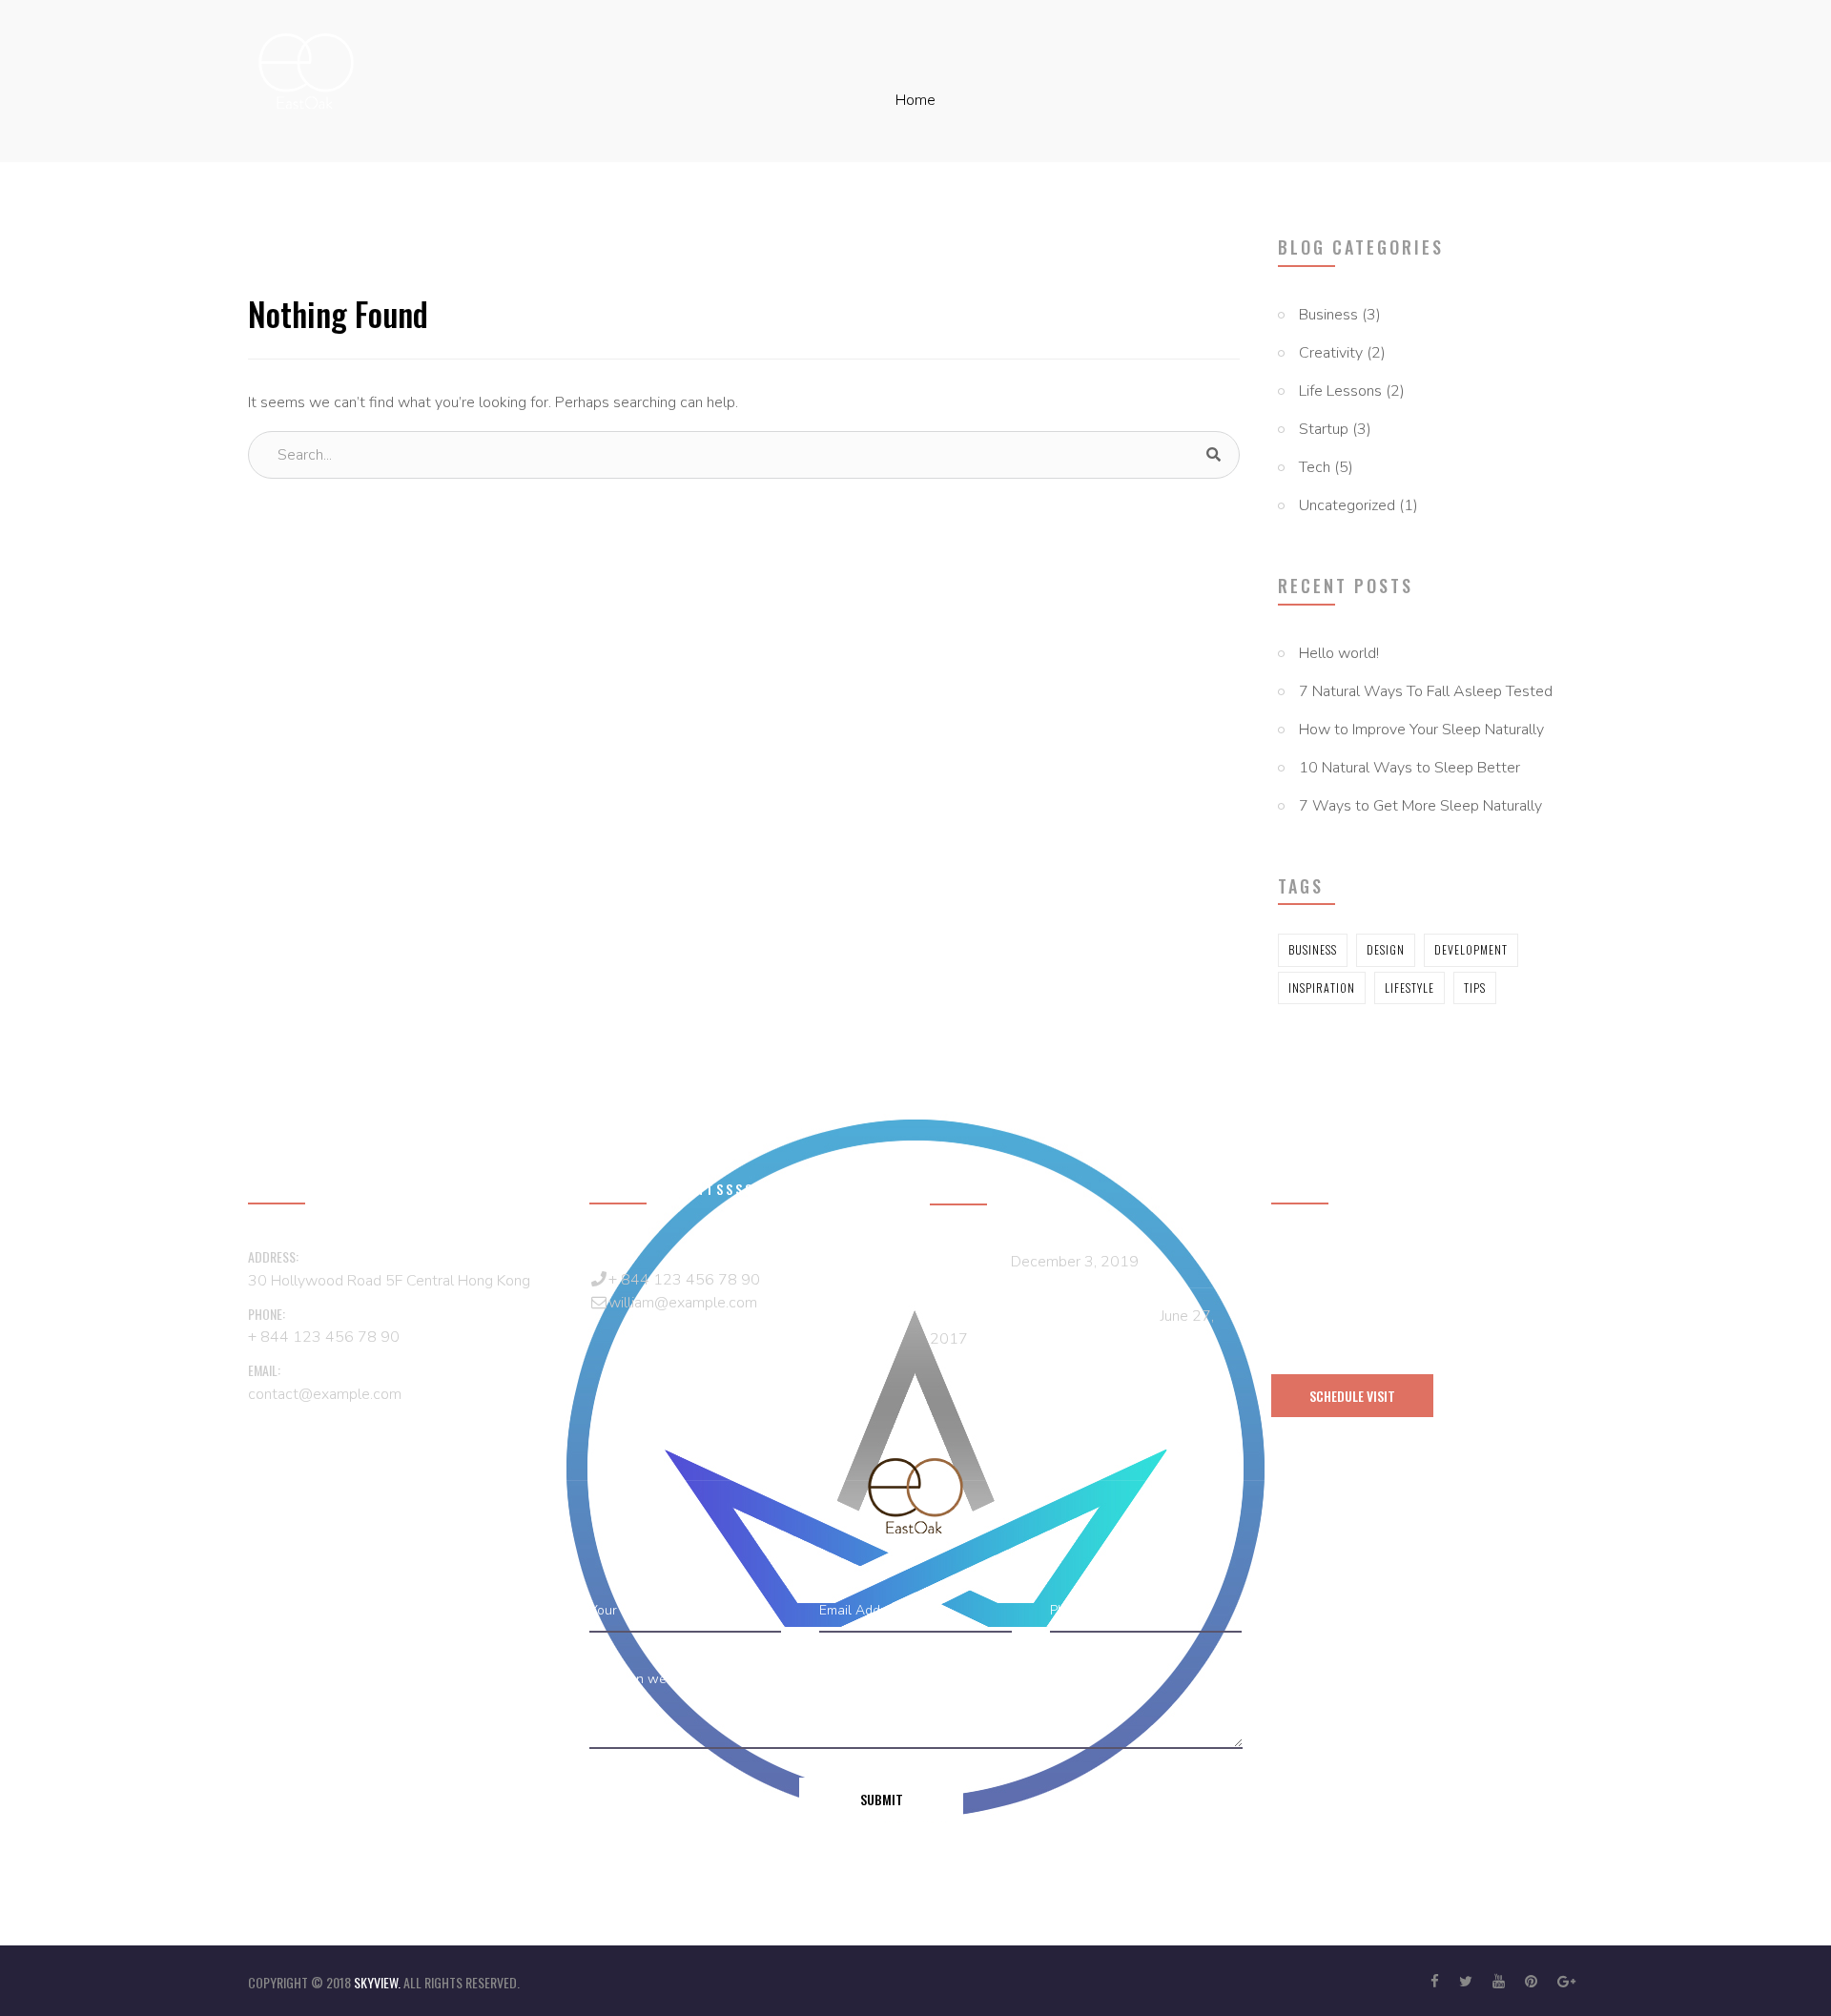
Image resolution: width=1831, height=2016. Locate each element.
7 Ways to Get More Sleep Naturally (1420, 806)
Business (1328, 315)
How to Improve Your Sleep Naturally (1421, 730)
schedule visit (1352, 1396)
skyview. (379, 1982)
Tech (1315, 467)
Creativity (1331, 353)
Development (1471, 949)
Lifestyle (1409, 987)
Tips (1475, 987)
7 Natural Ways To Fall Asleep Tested (1426, 691)
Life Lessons (1340, 391)
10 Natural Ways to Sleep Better (1409, 768)
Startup (1324, 429)
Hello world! (1339, 653)
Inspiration (1322, 987)
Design (1386, 949)
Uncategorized (1347, 505)
